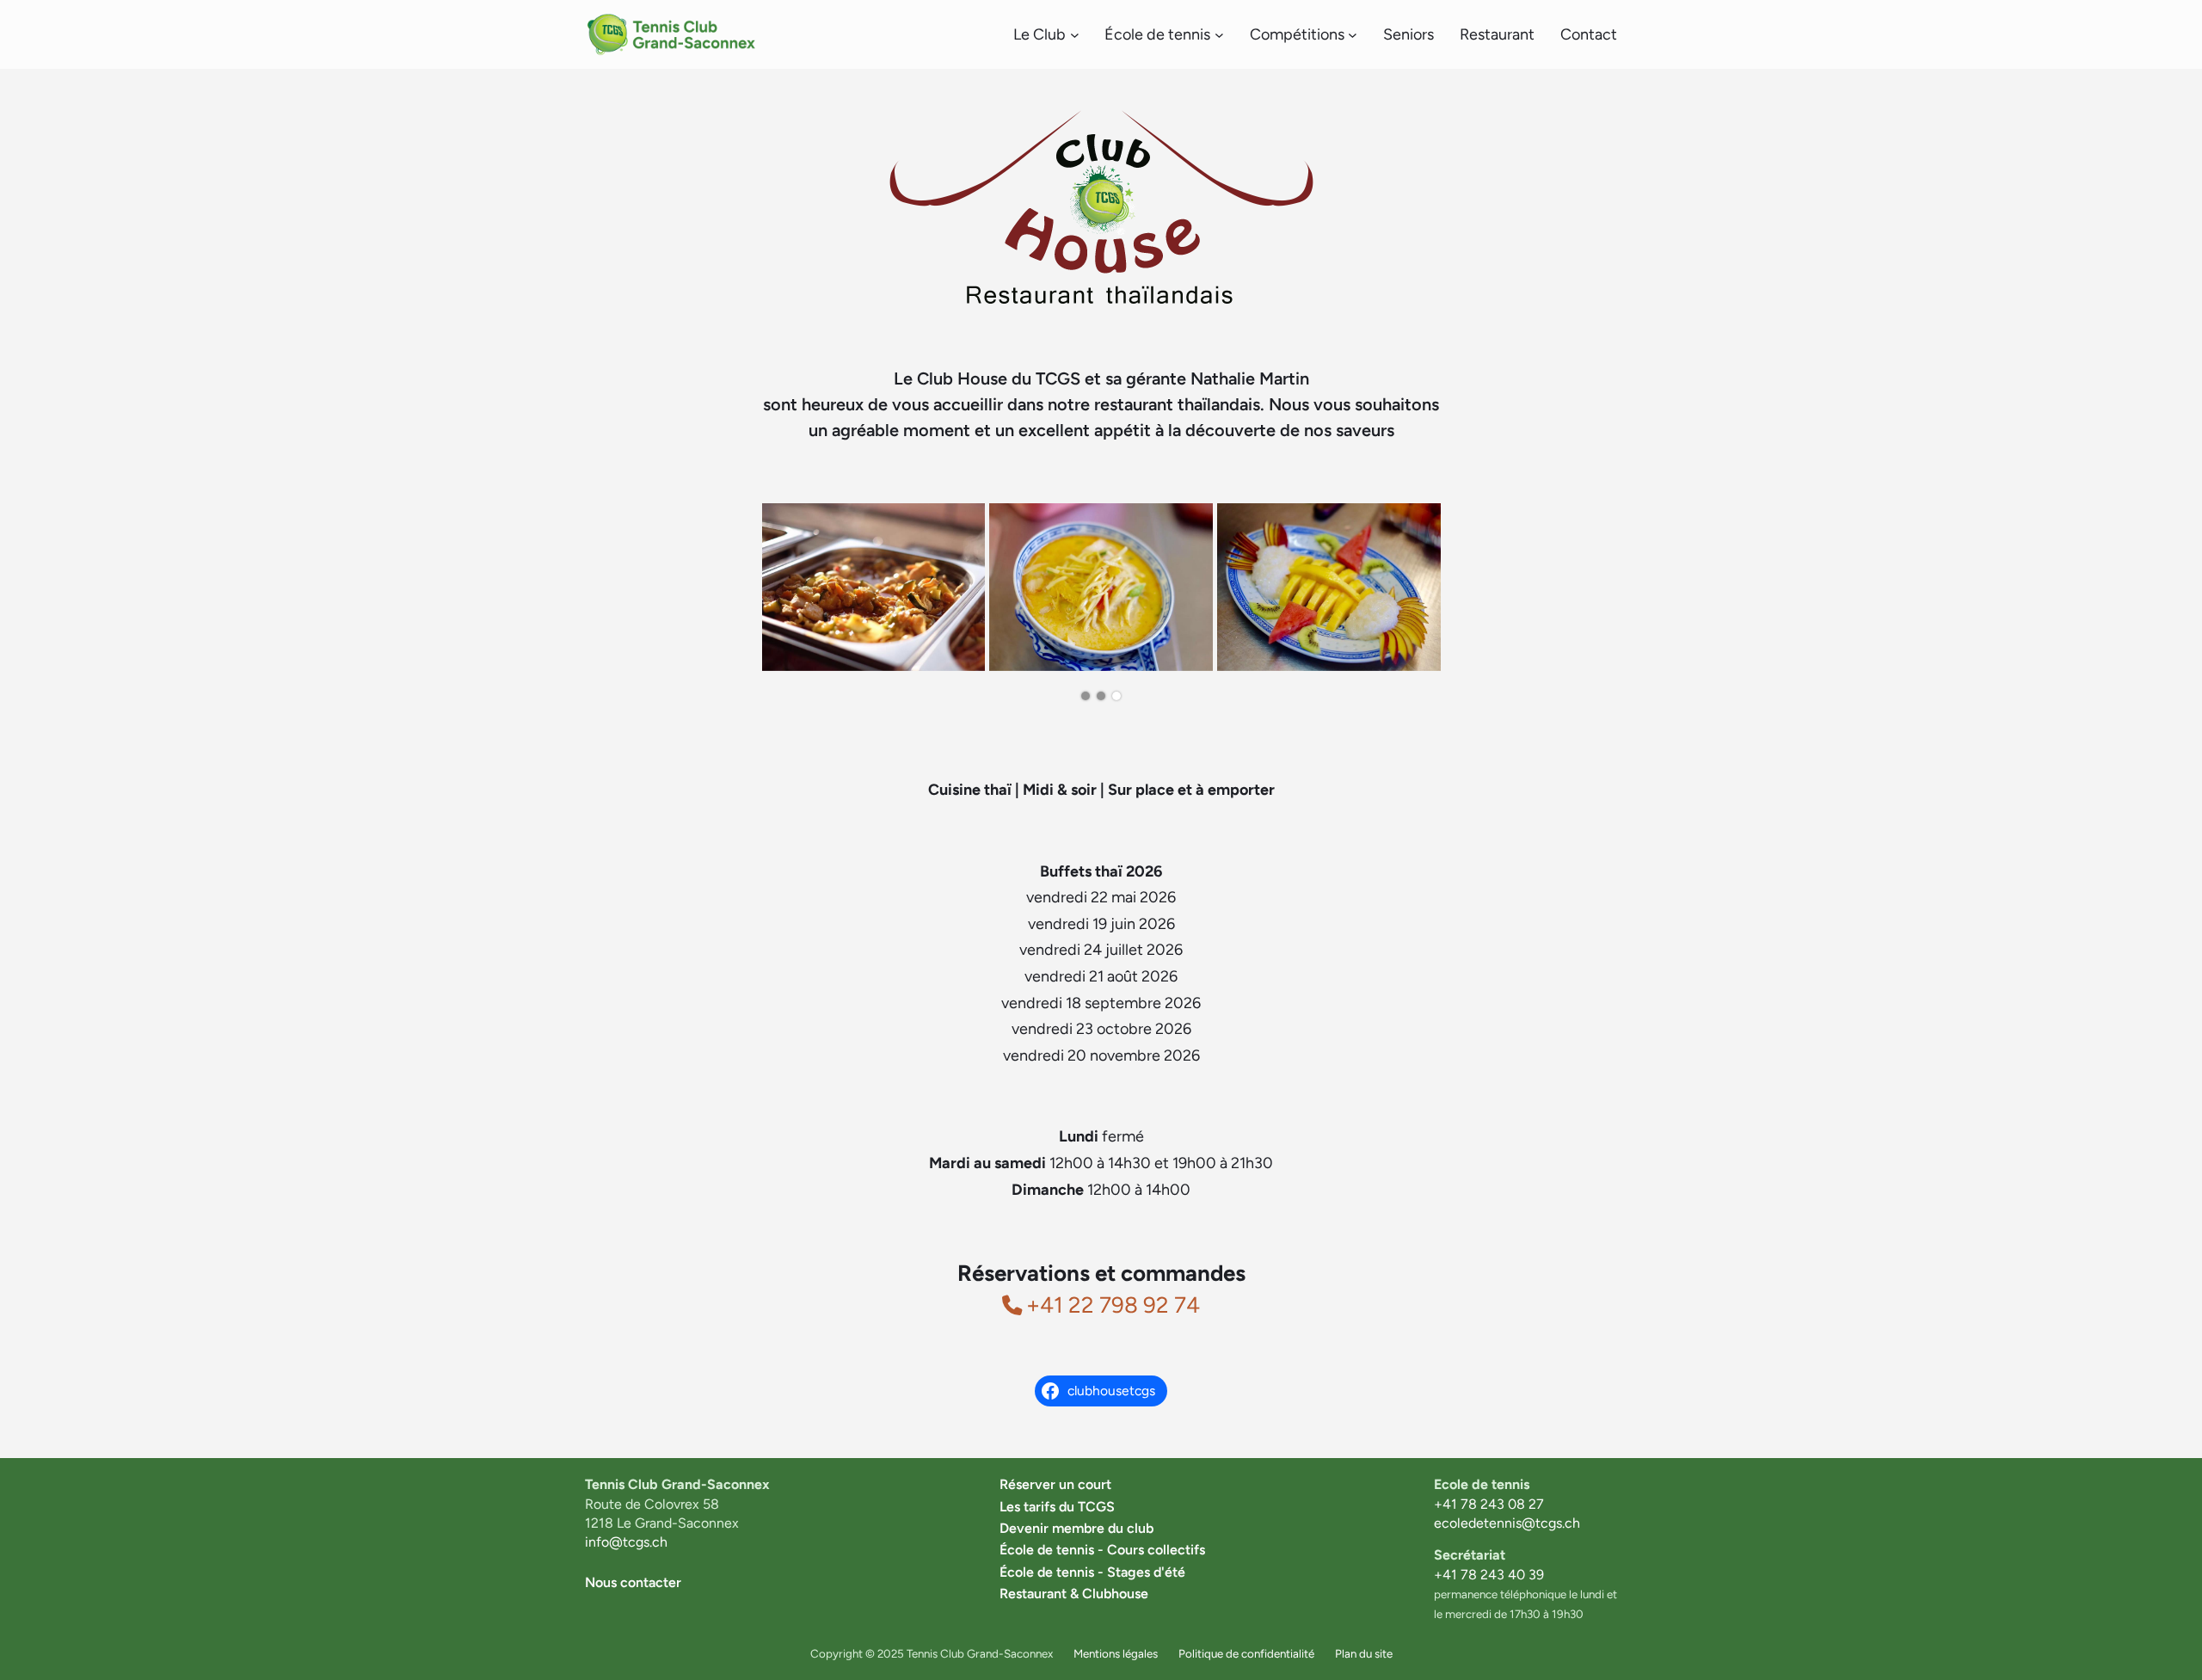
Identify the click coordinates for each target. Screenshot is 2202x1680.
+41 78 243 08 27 (1489, 1504)
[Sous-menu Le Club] (1075, 35)
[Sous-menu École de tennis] (1219, 35)
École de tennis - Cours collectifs (1102, 1550)
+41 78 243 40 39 (1489, 1575)
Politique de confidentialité (1246, 1653)
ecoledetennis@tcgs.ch (1507, 1523)
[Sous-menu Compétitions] (1353, 35)
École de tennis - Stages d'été (1092, 1572)
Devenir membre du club (1076, 1528)
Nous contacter (633, 1582)
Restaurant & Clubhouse (1074, 1594)
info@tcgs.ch (626, 1542)
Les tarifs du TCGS (1057, 1507)
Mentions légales (1116, 1653)
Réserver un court (1055, 1484)
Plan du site (1364, 1653)
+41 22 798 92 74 (1113, 1305)
